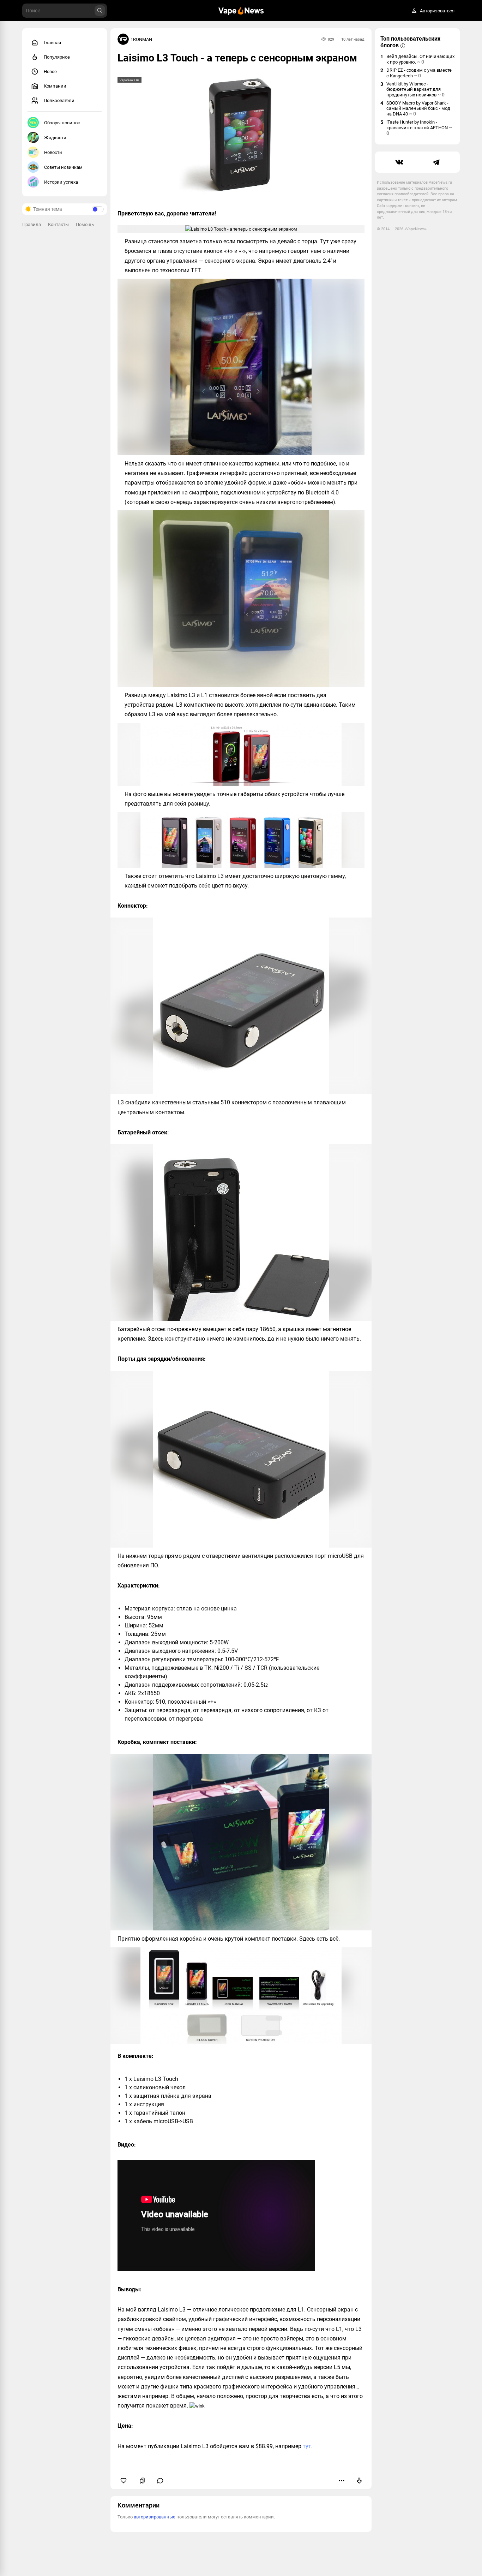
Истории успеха (61, 182)
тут (307, 2446)
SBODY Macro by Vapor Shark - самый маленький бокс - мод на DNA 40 (418, 108)
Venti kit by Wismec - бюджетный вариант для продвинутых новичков (415, 89)
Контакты (58, 224)
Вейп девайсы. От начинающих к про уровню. (420, 59)
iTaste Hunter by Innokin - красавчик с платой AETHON (419, 128)
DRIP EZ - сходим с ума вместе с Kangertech (419, 73)
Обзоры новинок (62, 123)
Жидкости (55, 138)
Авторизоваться (437, 11)
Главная (52, 43)
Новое (50, 72)
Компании (55, 86)
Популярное (57, 57)
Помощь (85, 224)
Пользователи (59, 100)
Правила (32, 224)
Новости (53, 152)
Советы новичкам (63, 167)
